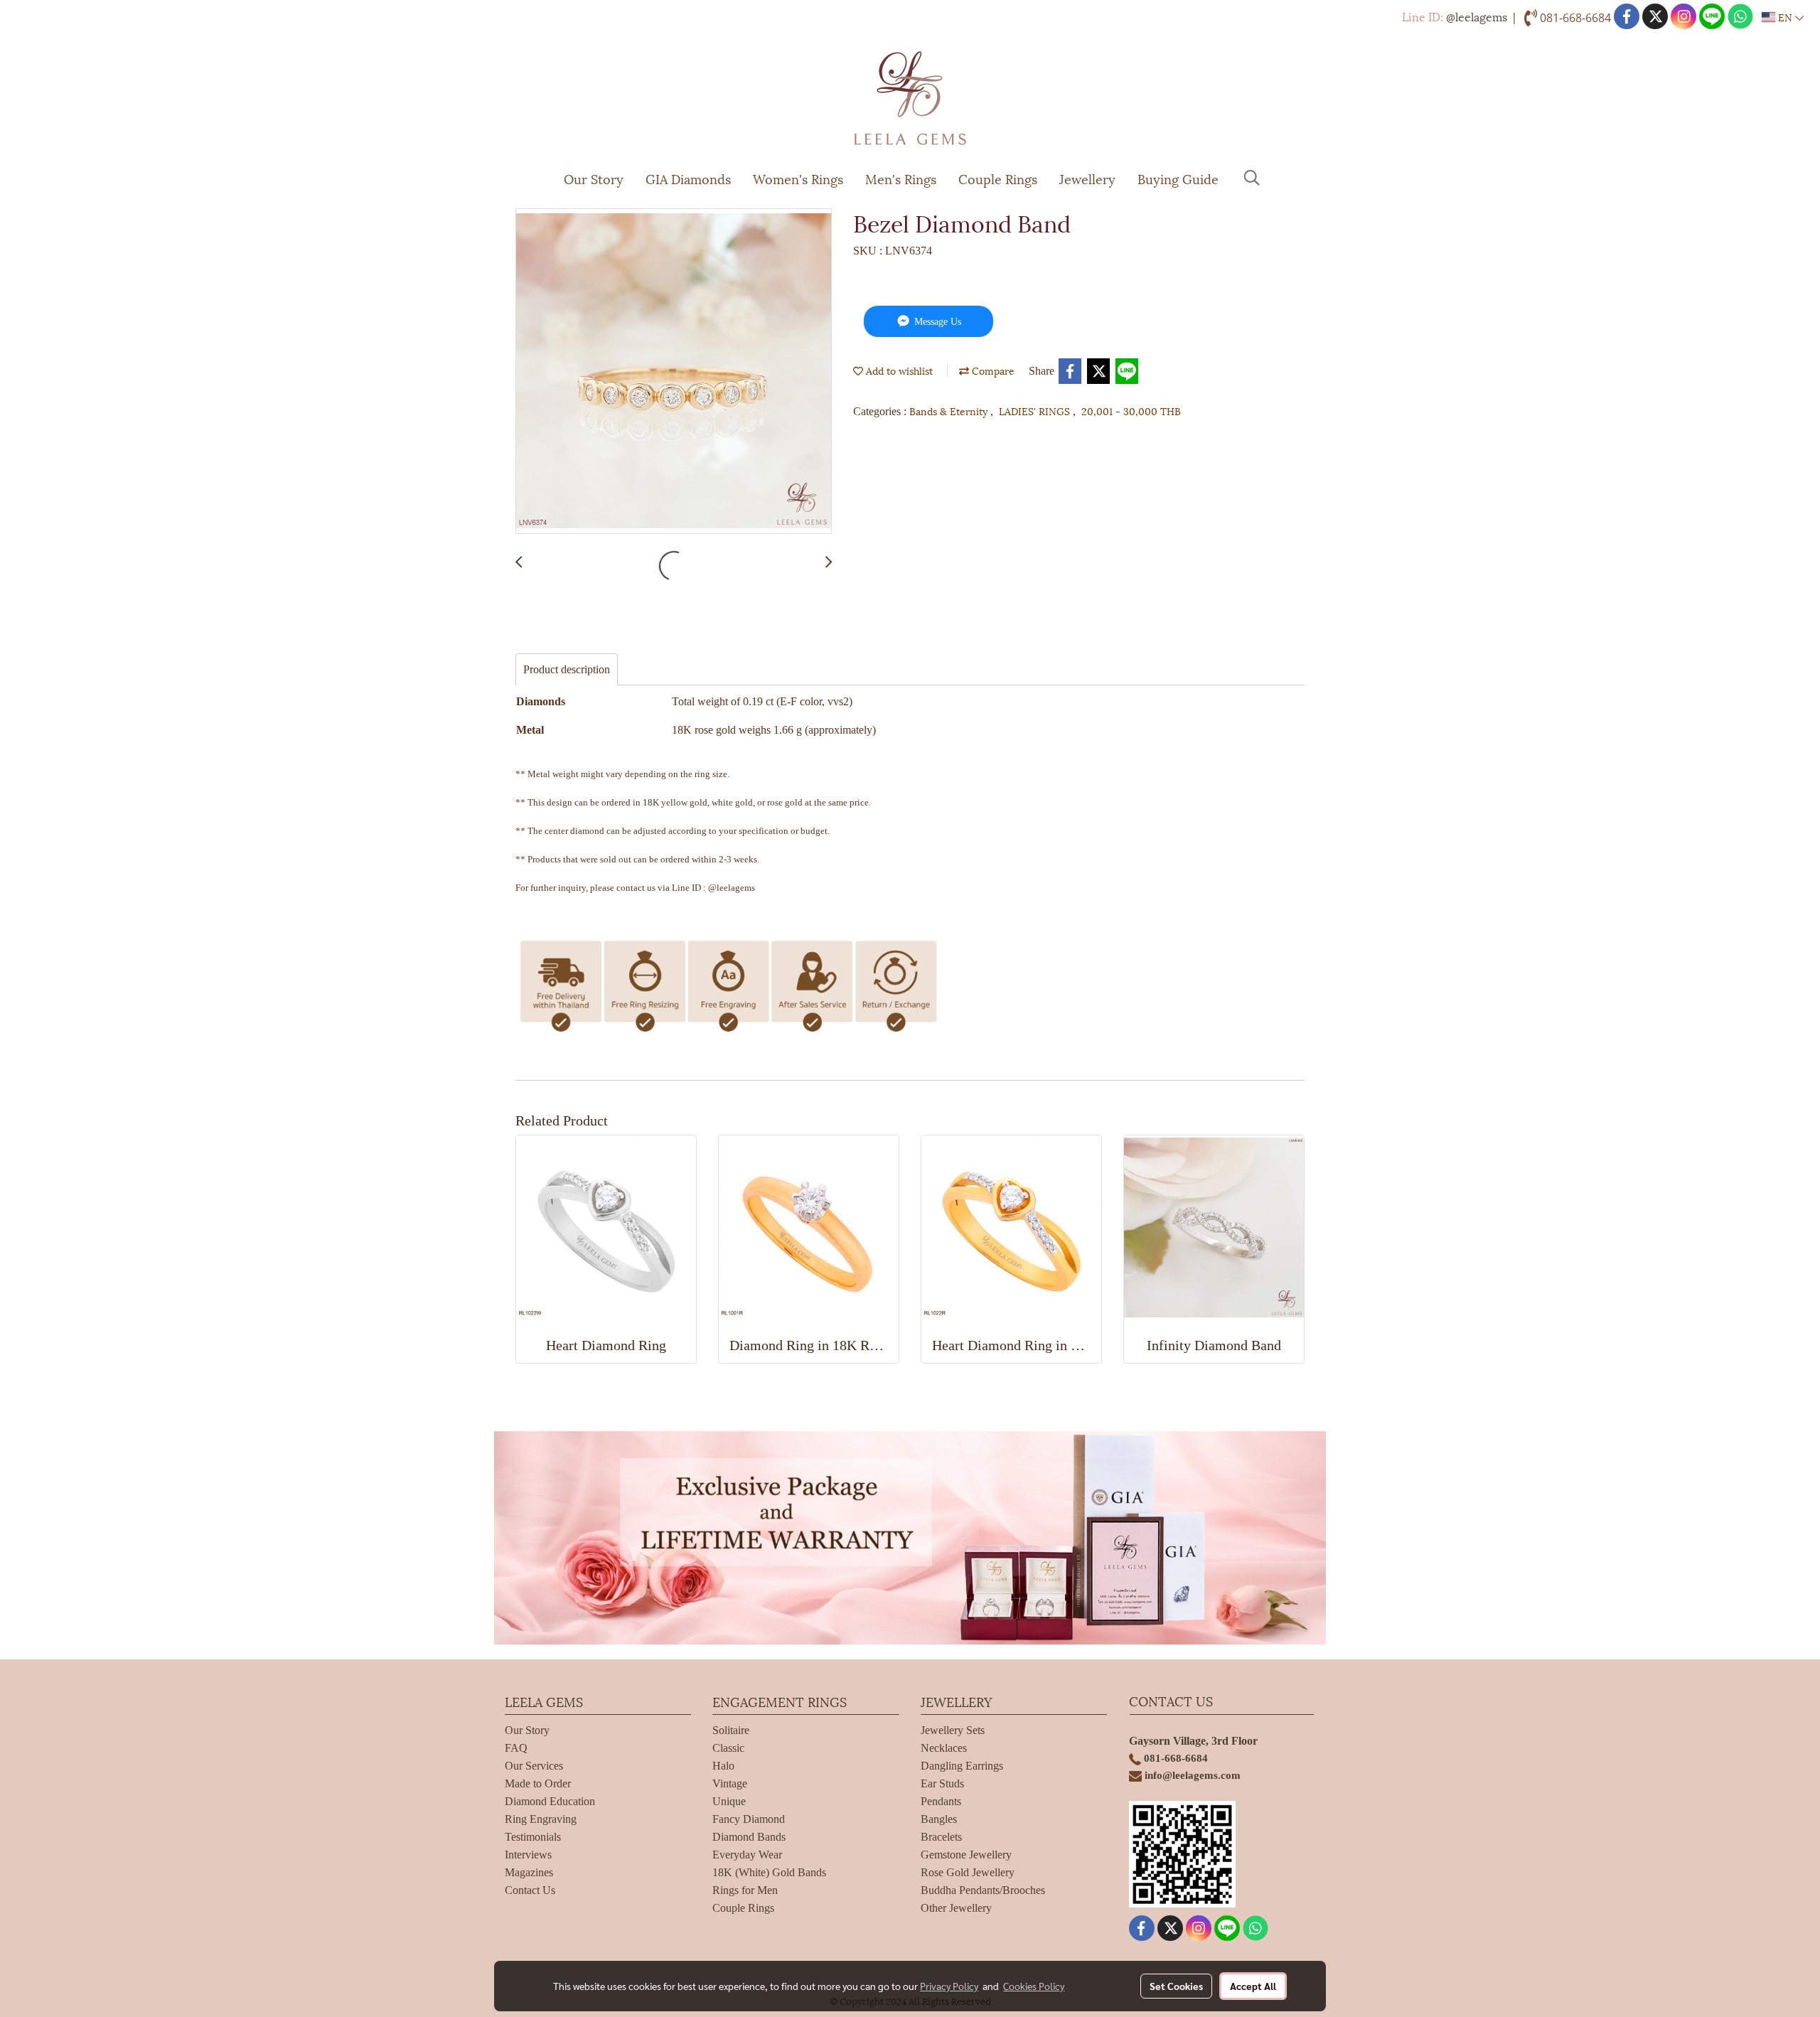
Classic (728, 1748)
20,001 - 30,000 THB (1131, 411)
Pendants (941, 1801)
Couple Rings (998, 178)
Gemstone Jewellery (966, 1855)
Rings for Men (745, 1890)
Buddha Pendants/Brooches (983, 1890)
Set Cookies (1176, 1986)
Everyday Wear (747, 1855)
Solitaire (731, 1730)
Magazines (529, 1872)
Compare (992, 370)
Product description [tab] (567, 669)
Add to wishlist (898, 370)
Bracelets (941, 1837)
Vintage (730, 1783)
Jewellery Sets (953, 1730)
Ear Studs (942, 1783)
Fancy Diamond (749, 1819)
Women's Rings (798, 178)
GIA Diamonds (688, 178)
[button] (1252, 178)
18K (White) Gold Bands (769, 1872)
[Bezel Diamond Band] (674, 372)
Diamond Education (550, 1801)
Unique (729, 1801)
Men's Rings (901, 178)
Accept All (1253, 1986)
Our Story (594, 178)
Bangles (939, 1819)
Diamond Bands (749, 1837)
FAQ (516, 1748)
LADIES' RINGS (1036, 411)
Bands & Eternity (950, 411)
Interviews (528, 1855)
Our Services (534, 1766)
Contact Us (530, 1890)
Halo (723, 1766)
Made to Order (538, 1783)
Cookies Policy (1034, 1986)
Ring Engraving (541, 1819)
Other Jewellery (956, 1908)
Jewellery (1087, 178)
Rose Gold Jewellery (968, 1872)
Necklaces (944, 1748)
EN (1785, 17)
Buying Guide (1178, 178)
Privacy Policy (949, 1986)
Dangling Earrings (962, 1766)
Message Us (936, 322)
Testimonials (533, 1837)
